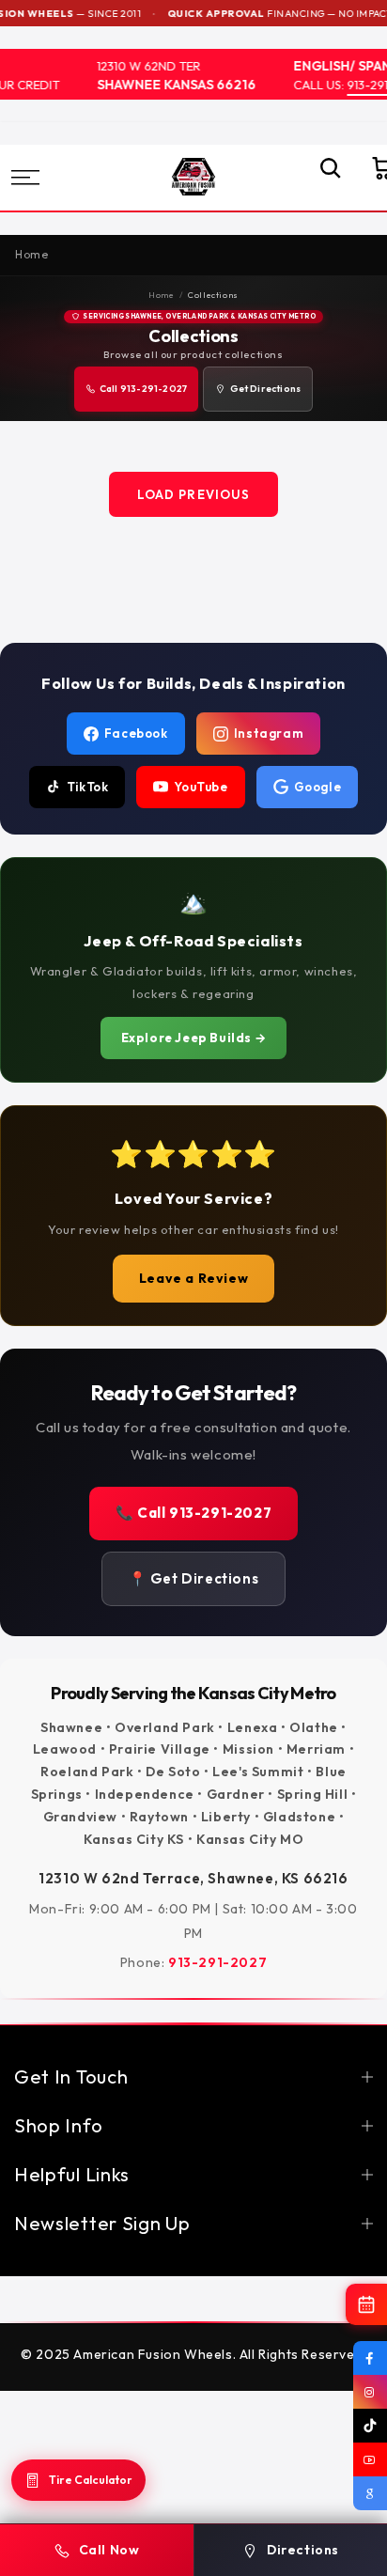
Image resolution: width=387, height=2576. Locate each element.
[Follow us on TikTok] (370, 2426)
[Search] (321, 178)
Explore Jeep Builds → (194, 1038)
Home (161, 295)
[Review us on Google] (370, 2493)
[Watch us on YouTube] (370, 2459)
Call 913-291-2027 (143, 389)
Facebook (136, 733)
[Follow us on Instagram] (370, 2392)
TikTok (88, 787)
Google (318, 787)
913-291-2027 (217, 1962)
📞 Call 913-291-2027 (193, 1513)
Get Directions (266, 389)
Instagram (269, 733)
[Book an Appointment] (366, 2304)
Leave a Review (193, 1278)
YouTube (201, 787)
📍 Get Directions (194, 1578)
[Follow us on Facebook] (370, 2358)
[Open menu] (52, 178)
